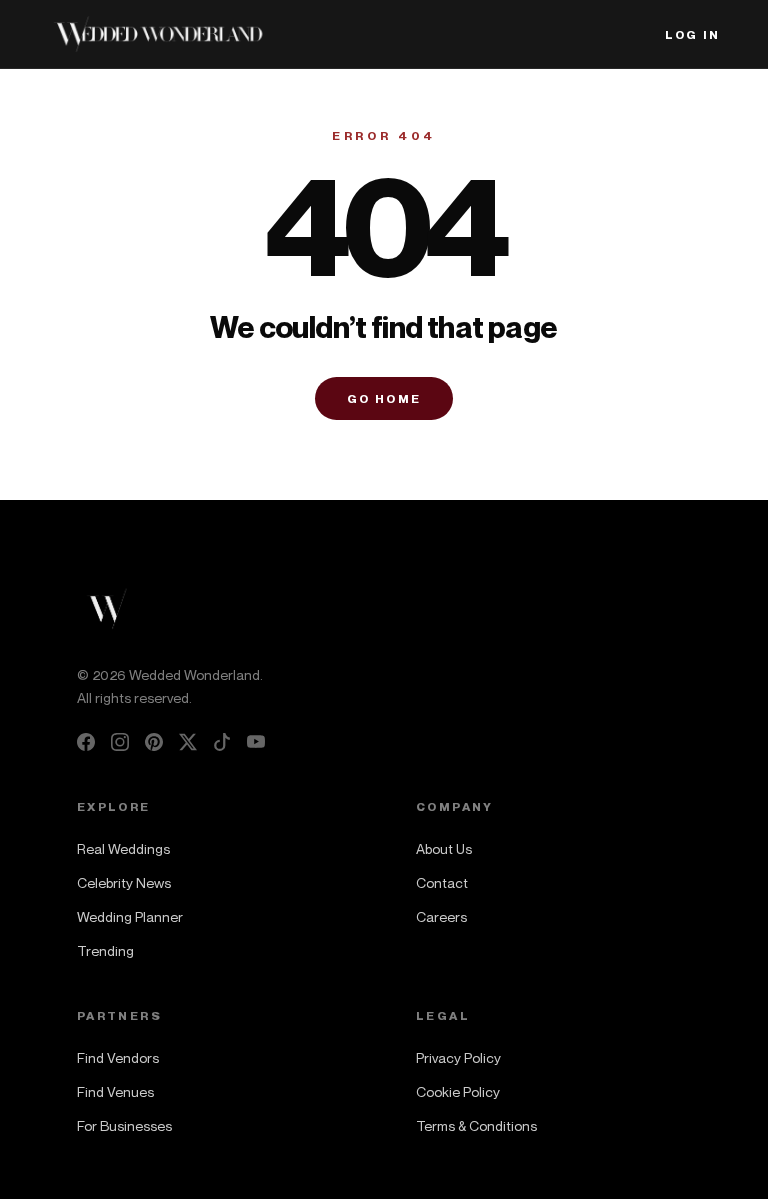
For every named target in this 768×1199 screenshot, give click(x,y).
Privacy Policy (458, 1057)
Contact (442, 882)
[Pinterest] (154, 742)
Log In (692, 34)
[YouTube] (256, 742)
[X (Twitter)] (188, 742)
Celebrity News (124, 882)
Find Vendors (118, 1057)
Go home (384, 398)
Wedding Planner (130, 916)
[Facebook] (86, 742)
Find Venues (115, 1091)
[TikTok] (222, 742)
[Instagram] (120, 742)
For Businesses (124, 1125)
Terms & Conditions (476, 1125)
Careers (441, 916)
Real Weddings (123, 848)
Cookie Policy (458, 1091)
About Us (444, 848)
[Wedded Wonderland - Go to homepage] (158, 34)
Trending (105, 950)
